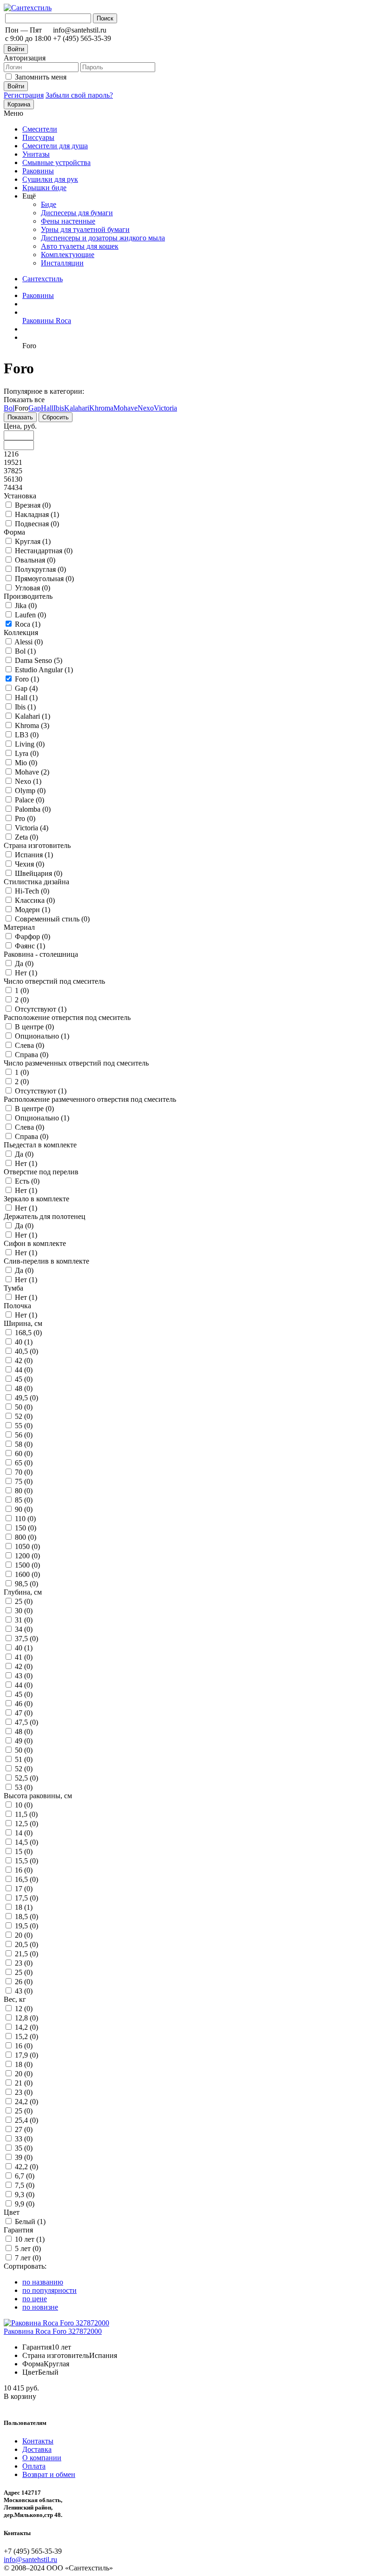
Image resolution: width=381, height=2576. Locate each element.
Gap (35, 408)
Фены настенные (68, 221)
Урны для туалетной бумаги (85, 229)
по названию (43, 2282)
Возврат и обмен (49, 2474)
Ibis (59, 408)
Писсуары (38, 137)
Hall (47, 408)
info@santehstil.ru (30, 2559)
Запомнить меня (41, 77)
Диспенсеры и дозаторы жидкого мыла (103, 238)
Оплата (34, 2466)
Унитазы (36, 154)
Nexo (146, 408)
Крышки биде (44, 188)
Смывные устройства (56, 162)
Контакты (38, 2441)
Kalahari (77, 408)
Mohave (125, 408)
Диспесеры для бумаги (77, 213)
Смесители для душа (55, 146)
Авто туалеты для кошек (80, 246)
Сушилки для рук (50, 179)
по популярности (49, 2290)
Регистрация (24, 95)
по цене (35, 2299)
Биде (49, 204)
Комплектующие (68, 255)
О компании (42, 2458)
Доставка (37, 2449)
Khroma (101, 408)
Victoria (165, 408)
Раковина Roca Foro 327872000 (53, 2331)
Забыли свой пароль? (79, 95)
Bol (9, 408)
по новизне (40, 2307)
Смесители (40, 129)
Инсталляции (62, 263)
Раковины (38, 171)
